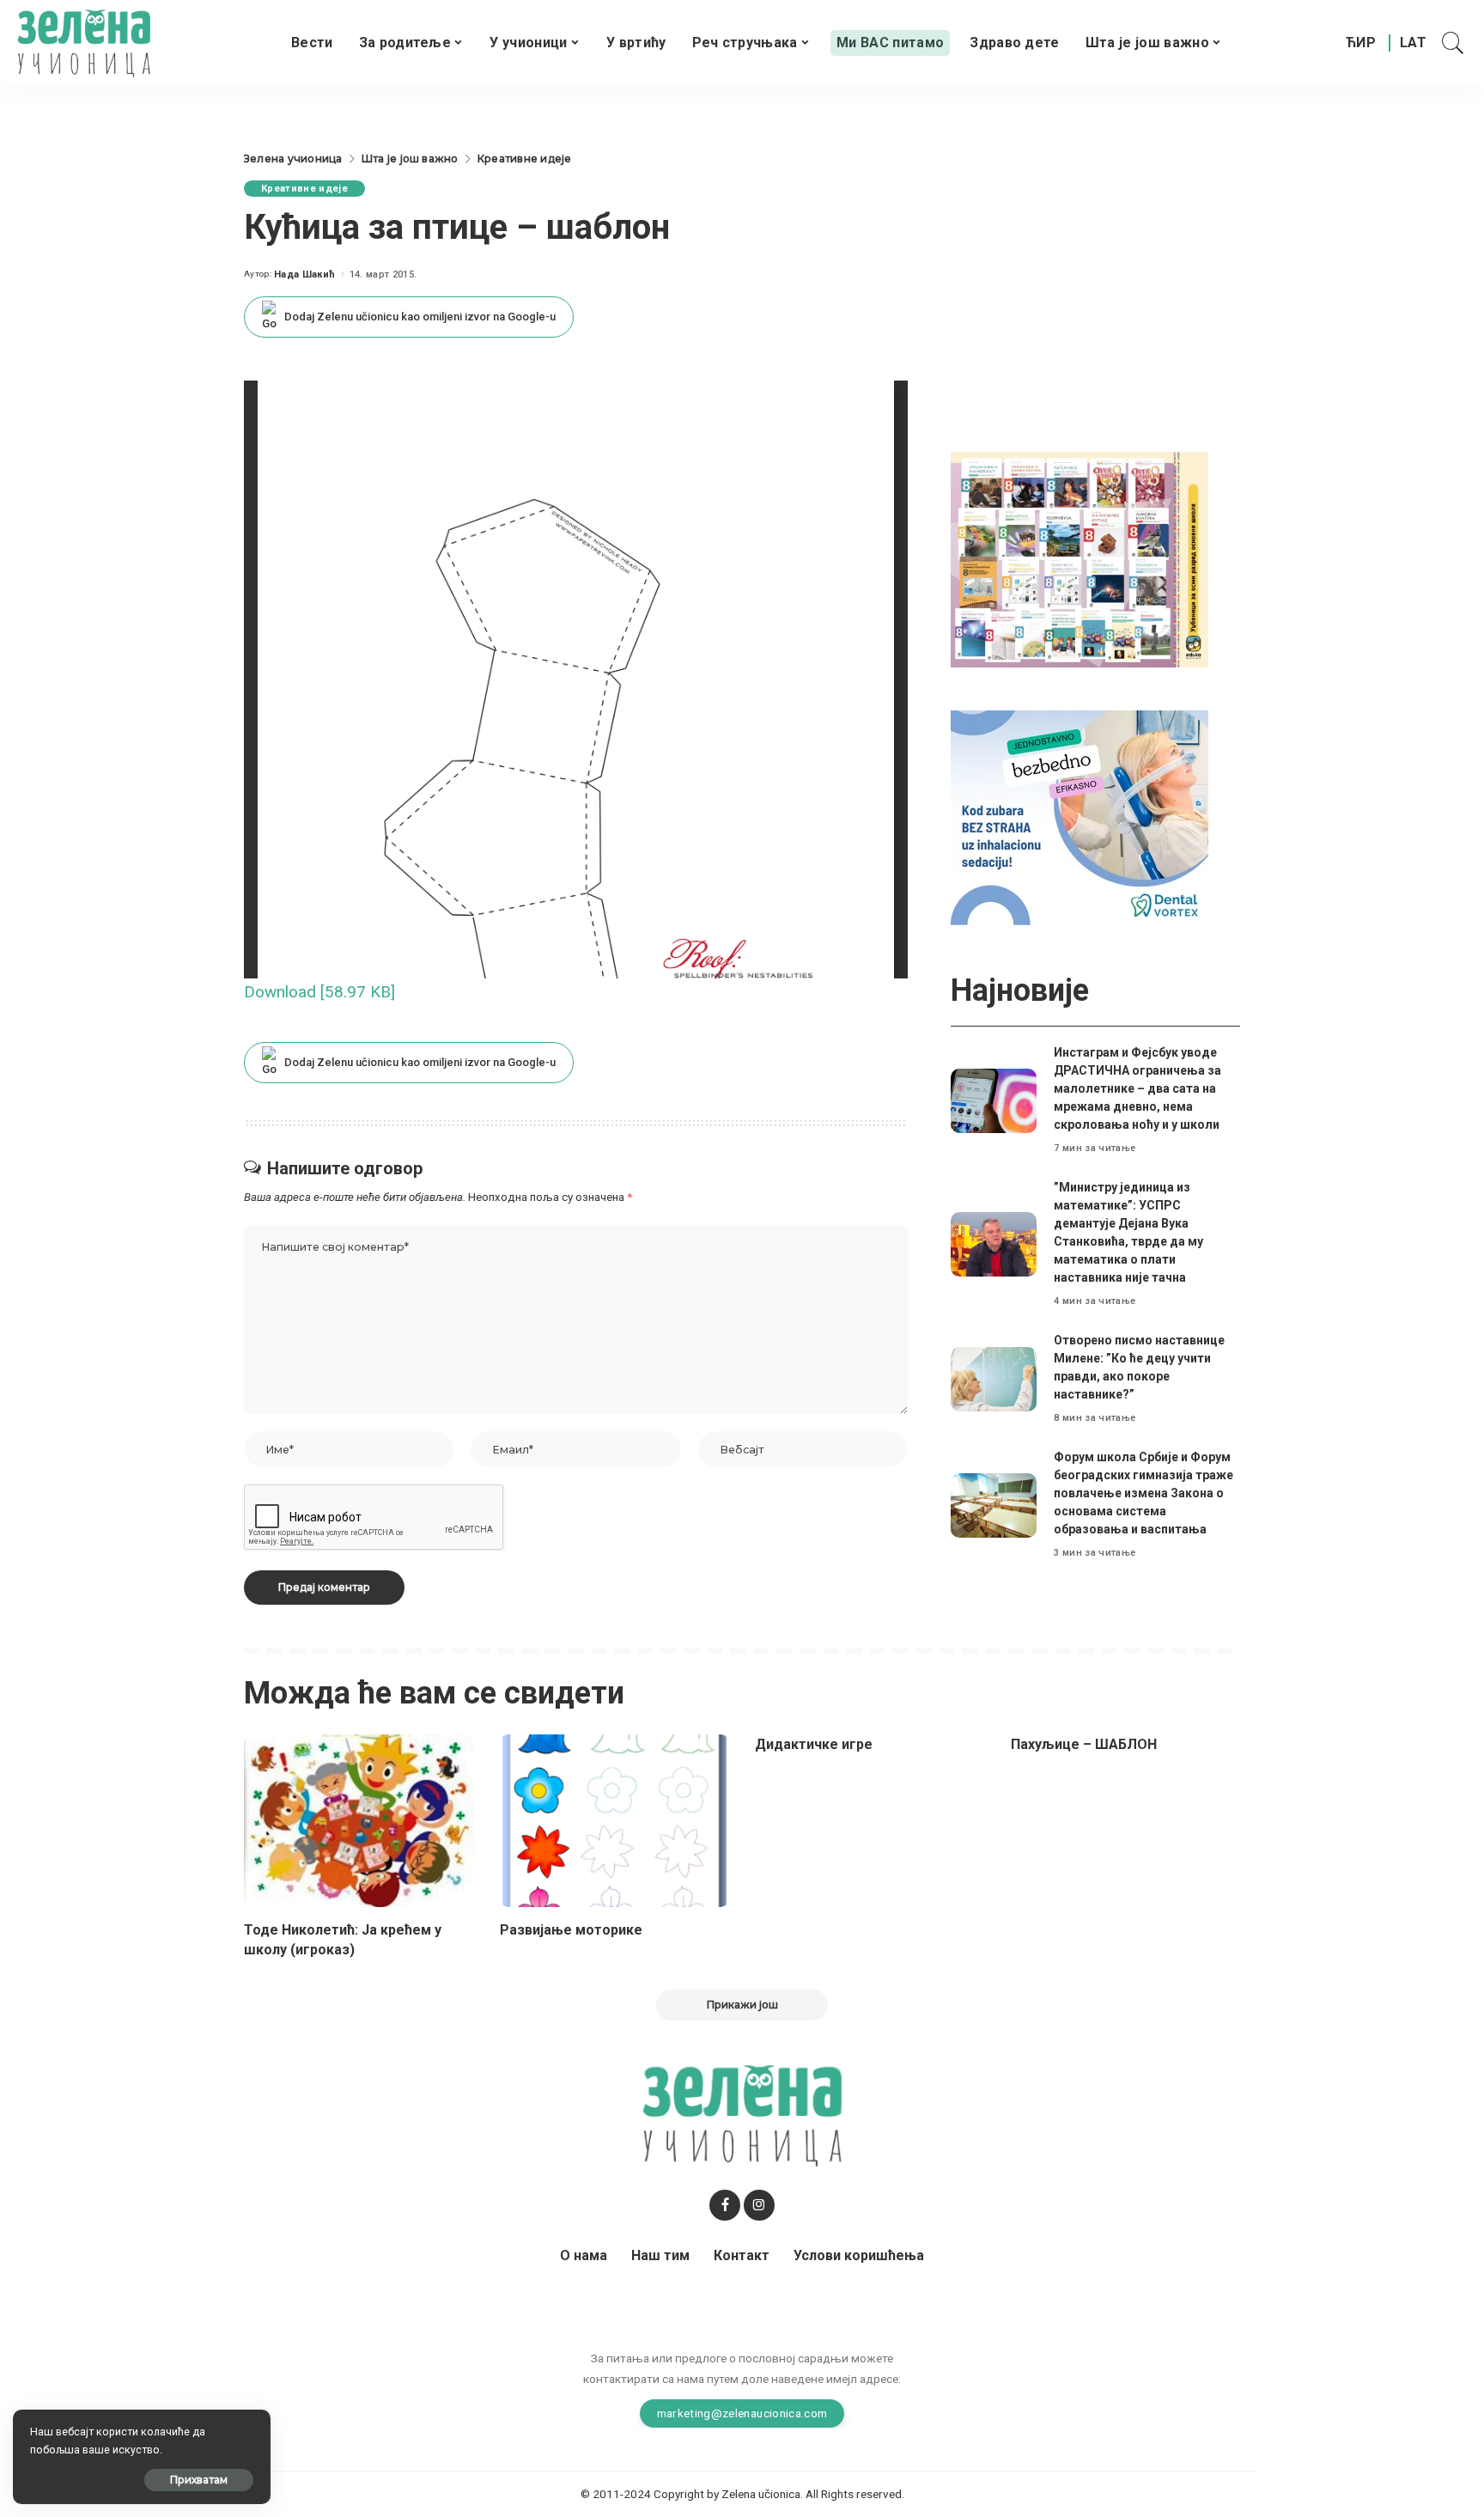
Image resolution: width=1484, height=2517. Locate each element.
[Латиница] (1414, 43)
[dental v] (1080, 817)
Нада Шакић (304, 274)
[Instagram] (759, 2205)
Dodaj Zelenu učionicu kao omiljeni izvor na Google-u (420, 317)
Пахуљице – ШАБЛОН (1084, 1744)
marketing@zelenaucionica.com (742, 2413)
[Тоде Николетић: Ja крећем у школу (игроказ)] (359, 1821)
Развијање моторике (571, 1930)
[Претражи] (1453, 43)
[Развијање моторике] (615, 1821)
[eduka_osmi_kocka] (1080, 559)
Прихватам (199, 2480)
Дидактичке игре (814, 1744)
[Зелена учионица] (84, 43)
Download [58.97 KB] (319, 992)
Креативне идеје (304, 189)
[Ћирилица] (1361, 43)
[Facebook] (725, 2205)
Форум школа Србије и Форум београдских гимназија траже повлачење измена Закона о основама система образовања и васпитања (1143, 1493)
